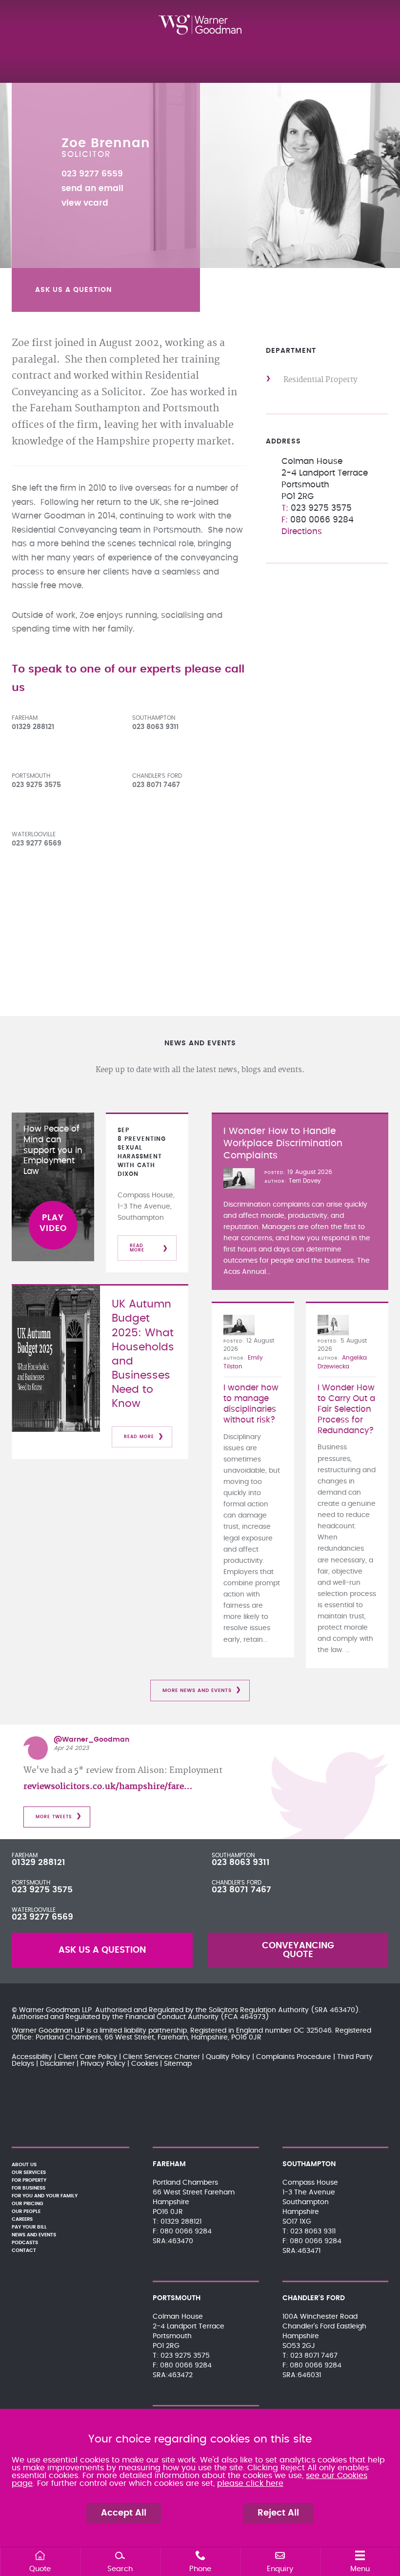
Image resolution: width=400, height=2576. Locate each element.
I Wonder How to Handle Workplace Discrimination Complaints (283, 1144)
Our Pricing (28, 2204)
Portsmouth (31, 776)
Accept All (124, 2513)
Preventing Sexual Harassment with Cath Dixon (142, 1156)
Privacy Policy (103, 2064)
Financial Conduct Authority (172, 2017)
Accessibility (32, 2057)
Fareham (25, 718)
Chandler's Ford (157, 776)
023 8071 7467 (241, 1890)
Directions (302, 532)
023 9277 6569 (42, 1917)
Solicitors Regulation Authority (259, 2010)
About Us (24, 2165)
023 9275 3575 (42, 1890)
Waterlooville (34, 834)
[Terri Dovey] (239, 1178)
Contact (24, 2250)
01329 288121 (39, 1863)
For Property (29, 2180)
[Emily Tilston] (239, 1325)
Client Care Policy (88, 2057)
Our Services (29, 2172)
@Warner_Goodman (91, 1740)
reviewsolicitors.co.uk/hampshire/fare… (108, 1787)
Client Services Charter (161, 2057)
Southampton (154, 718)
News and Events (34, 2235)
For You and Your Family (45, 2196)
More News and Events (197, 1691)
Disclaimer (57, 2064)
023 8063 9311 (241, 1863)
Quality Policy (228, 2057)
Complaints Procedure (294, 2057)
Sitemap (178, 2064)
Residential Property (320, 380)
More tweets (54, 1817)
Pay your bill (29, 2227)
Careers (22, 2219)
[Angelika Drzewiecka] (333, 1325)
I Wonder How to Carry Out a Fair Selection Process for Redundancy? (346, 1409)
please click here (250, 2483)
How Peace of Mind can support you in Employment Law (53, 1150)
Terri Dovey (305, 1181)
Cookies (145, 2064)
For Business (29, 2188)
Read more (137, 1248)
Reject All (278, 2513)
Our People (26, 2211)
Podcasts (25, 2243)
